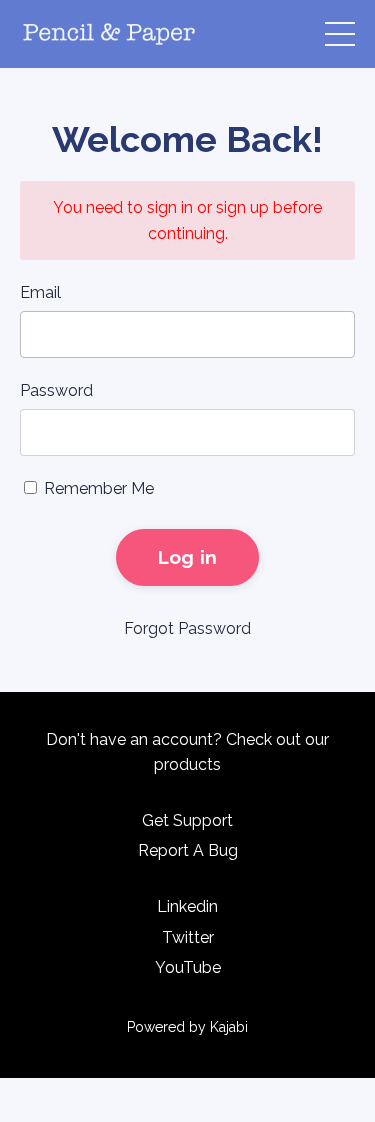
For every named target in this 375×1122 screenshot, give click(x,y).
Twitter (188, 937)
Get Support (187, 820)
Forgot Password (187, 628)
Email (40, 292)
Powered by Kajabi (187, 1027)
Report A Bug (188, 850)
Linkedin (187, 906)
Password (56, 390)
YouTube (188, 967)
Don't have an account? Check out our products (187, 752)
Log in (188, 557)
